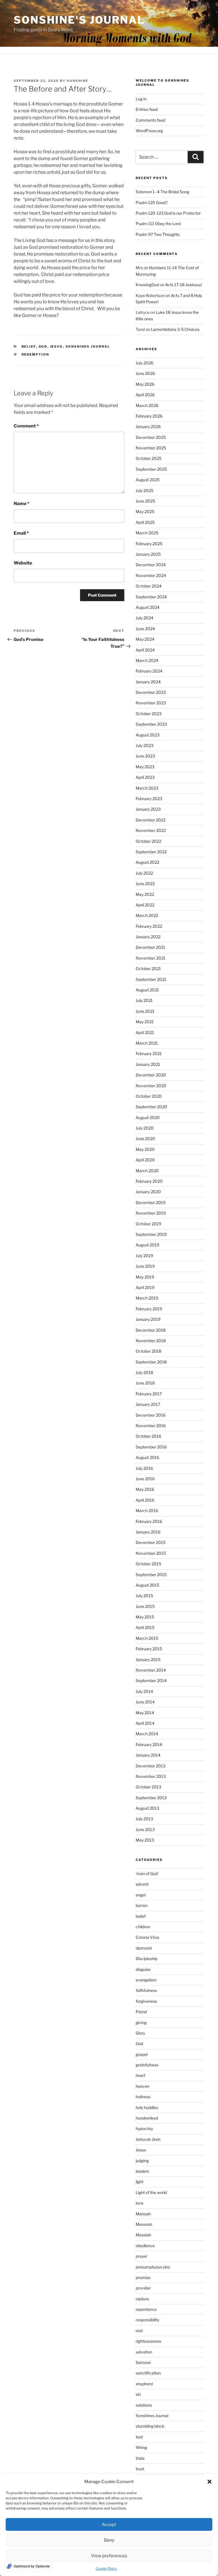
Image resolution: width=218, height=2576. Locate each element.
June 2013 (145, 1829)
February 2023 (149, 799)
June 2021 (145, 1011)
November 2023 (151, 703)
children (143, 1927)
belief (29, 346)
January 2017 (148, 1404)
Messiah (143, 2235)
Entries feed (147, 109)
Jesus (56, 346)
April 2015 (145, 1627)
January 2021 (148, 1064)
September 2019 (151, 1234)
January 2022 (148, 937)
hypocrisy (144, 2128)
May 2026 (145, 384)
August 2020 (148, 1117)
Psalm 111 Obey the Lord (158, 224)
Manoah (143, 2214)
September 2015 (151, 1575)
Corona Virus (147, 1937)
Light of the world (151, 2192)
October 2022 (148, 841)
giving (141, 2022)
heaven (142, 2086)
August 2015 (147, 1585)
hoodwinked (147, 2118)
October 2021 (148, 969)
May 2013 (145, 1840)
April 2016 (145, 1500)
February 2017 (149, 1394)
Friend (141, 2012)
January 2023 (148, 809)
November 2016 (151, 1426)
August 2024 (148, 607)
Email (21, 533)
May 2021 (145, 1022)
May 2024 (145, 639)
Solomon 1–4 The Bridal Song (162, 192)
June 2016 (145, 1479)
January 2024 (148, 682)
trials (140, 2458)
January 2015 (148, 1659)
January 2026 (148, 426)
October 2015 (148, 1564)
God (43, 346)
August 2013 (147, 1808)
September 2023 (151, 724)
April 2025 (145, 522)
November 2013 (151, 1776)
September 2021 (151, 979)
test (139, 2437)
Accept (109, 2525)
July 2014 (144, 1691)
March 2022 (147, 915)
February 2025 (149, 544)
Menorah (144, 2224)
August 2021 (147, 990)
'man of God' (147, 1874)
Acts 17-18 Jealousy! (184, 285)
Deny (109, 2540)
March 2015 (147, 1638)
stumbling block (150, 2426)
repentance (146, 2309)
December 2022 (151, 820)
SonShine (77, 81)
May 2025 (145, 511)
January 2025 (148, 554)
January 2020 (148, 1192)
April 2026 (145, 395)
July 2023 (144, 745)
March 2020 (147, 1171)
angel (141, 1895)
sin (138, 2394)
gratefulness (147, 2065)
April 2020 (145, 1160)
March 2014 (147, 1734)
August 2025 (148, 480)
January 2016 (148, 1532)
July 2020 (145, 1128)
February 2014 (149, 1744)
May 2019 (145, 1277)
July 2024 (144, 618)
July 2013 (144, 1819)
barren (142, 1905)
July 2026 (144, 363)
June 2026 (145, 373)
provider (143, 2288)
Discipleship (146, 1959)
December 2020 (151, 1075)
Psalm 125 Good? (152, 203)
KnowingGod (147, 285)
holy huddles (147, 2107)
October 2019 (148, 1224)
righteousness (148, 2341)
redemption (35, 354)
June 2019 (145, 1266)
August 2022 (147, 862)
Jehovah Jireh (148, 2139)
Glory (140, 2033)
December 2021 (150, 947)
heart (141, 2075)
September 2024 (151, 597)
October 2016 (148, 1436)
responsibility (147, 2320)
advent (142, 1884)
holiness (143, 2097)
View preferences (109, 2556)
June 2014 (145, 1702)
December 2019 (151, 1202)
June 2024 (145, 629)
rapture (142, 2299)
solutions (144, 2405)
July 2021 (144, 1000)
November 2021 (151, 958)
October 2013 (148, 1787)
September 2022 (151, 852)
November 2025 (151, 448)
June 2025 (145, 501)
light (140, 2182)
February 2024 (149, 671)
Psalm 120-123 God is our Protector (168, 213)
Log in (141, 99)
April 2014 (145, 1723)
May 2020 (145, 1149)
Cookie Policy (106, 2568)
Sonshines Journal (88, 346)
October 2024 (149, 586)
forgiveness (146, 2001)
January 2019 (148, 1319)
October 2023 (149, 714)
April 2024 (145, 650)
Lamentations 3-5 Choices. (176, 329)
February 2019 (149, 1309)
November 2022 (151, 830)
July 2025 (144, 490)
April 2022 (145, 905)
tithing (141, 2447)
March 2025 (147, 533)
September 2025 (151, 469)
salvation (144, 2352)
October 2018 (148, 1351)
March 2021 (147, 1043)
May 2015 (145, 1617)
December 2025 (151, 437)
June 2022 (145, 884)
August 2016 (147, 1457)
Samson (143, 2362)
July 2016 (144, 1468)
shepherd (144, 2384)
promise (143, 2277)
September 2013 (151, 1798)
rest (139, 2331)
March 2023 (147, 788)
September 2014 (151, 1681)
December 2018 (151, 1330)
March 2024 (147, 660)
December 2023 (151, 692)
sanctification (148, 2373)
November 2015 (151, 1553)
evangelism (146, 1980)
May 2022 (145, 894)
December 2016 (151, 1415)
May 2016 (145, 1489)
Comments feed (150, 120)
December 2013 (151, 1766)
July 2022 (144, 873)
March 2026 (147, 405)
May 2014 (145, 1713)
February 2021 (149, 1054)
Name (22, 504)
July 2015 (144, 1596)
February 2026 (149, 416)
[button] (209, 2482)
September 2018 (151, 1362)
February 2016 (149, 1521)
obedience (145, 2246)
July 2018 (144, 1372)
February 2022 (149, 926)
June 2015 (145, 1606)
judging (142, 2161)
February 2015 (149, 1649)
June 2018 (145, 1383)
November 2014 (151, 1670)
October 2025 (149, 458)
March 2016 (147, 1511)
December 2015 (151, 1542)
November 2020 (151, 1086)
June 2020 (145, 1138)
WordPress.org (149, 131)
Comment (26, 426)
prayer (142, 2256)
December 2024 (151, 565)
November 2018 (151, 1341)
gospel (142, 2054)
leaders (142, 2171)
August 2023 (148, 735)
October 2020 (149, 1096)
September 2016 (151, 1447)
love (140, 2203)
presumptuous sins (153, 2267)
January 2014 (148, 1755)
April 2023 (145, 777)
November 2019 (151, 1213)
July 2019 (144, 1256)
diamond (144, 1948)
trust (140, 2469)
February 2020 (149, 1181)
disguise (143, 1969)
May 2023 (145, 767)
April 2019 (145, 1287)
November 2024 (151, 575)
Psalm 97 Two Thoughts (158, 234)
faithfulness (146, 1990)
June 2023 (145, 756)
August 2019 (147, 1245)
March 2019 (147, 1298)
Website (23, 563)
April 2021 (145, 1032)
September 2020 (151, 1107)
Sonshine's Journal (79, 20)
